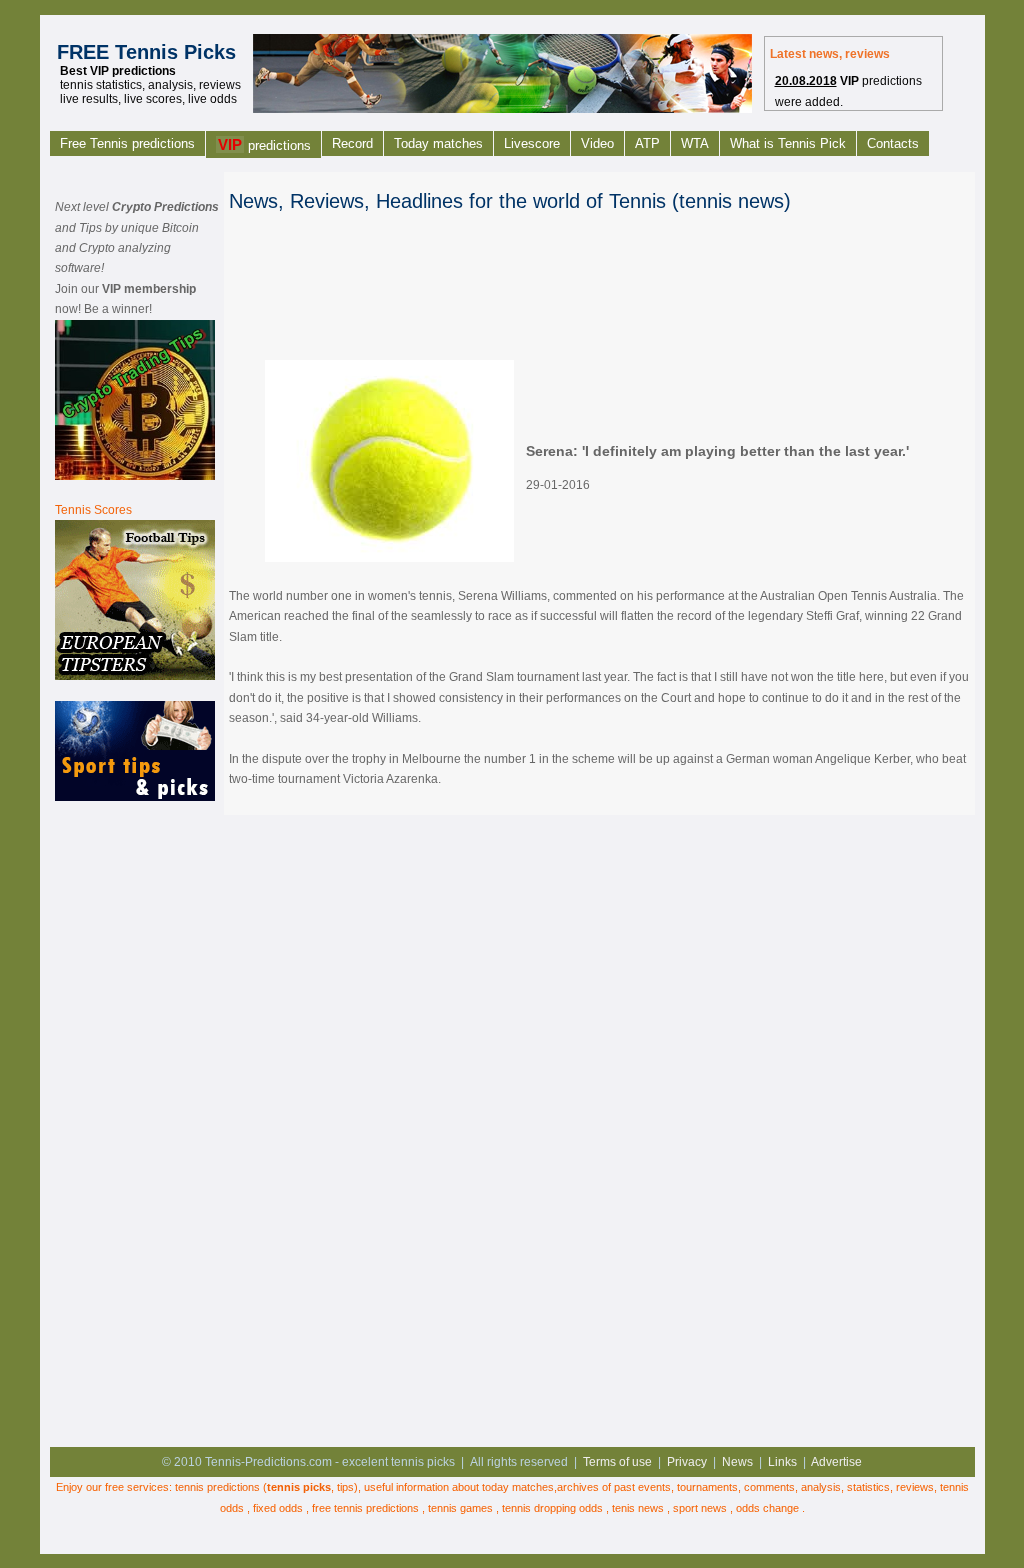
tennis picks (299, 1487)
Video (597, 143)
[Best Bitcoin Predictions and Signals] (135, 476)
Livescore (532, 143)
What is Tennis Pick (788, 143)
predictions (264, 144)
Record (352, 143)
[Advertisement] (135, 1121)
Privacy (687, 1462)
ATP (647, 143)
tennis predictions (217, 1487)
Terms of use (617, 1462)
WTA (695, 143)
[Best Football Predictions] (135, 676)
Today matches (438, 143)
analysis (821, 1487)
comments (769, 1487)
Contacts (893, 143)
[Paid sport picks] (135, 797)
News (737, 1462)
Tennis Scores (93, 510)
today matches (518, 1487)
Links (782, 1462)
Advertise (836, 1462)
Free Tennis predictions (127, 143)
